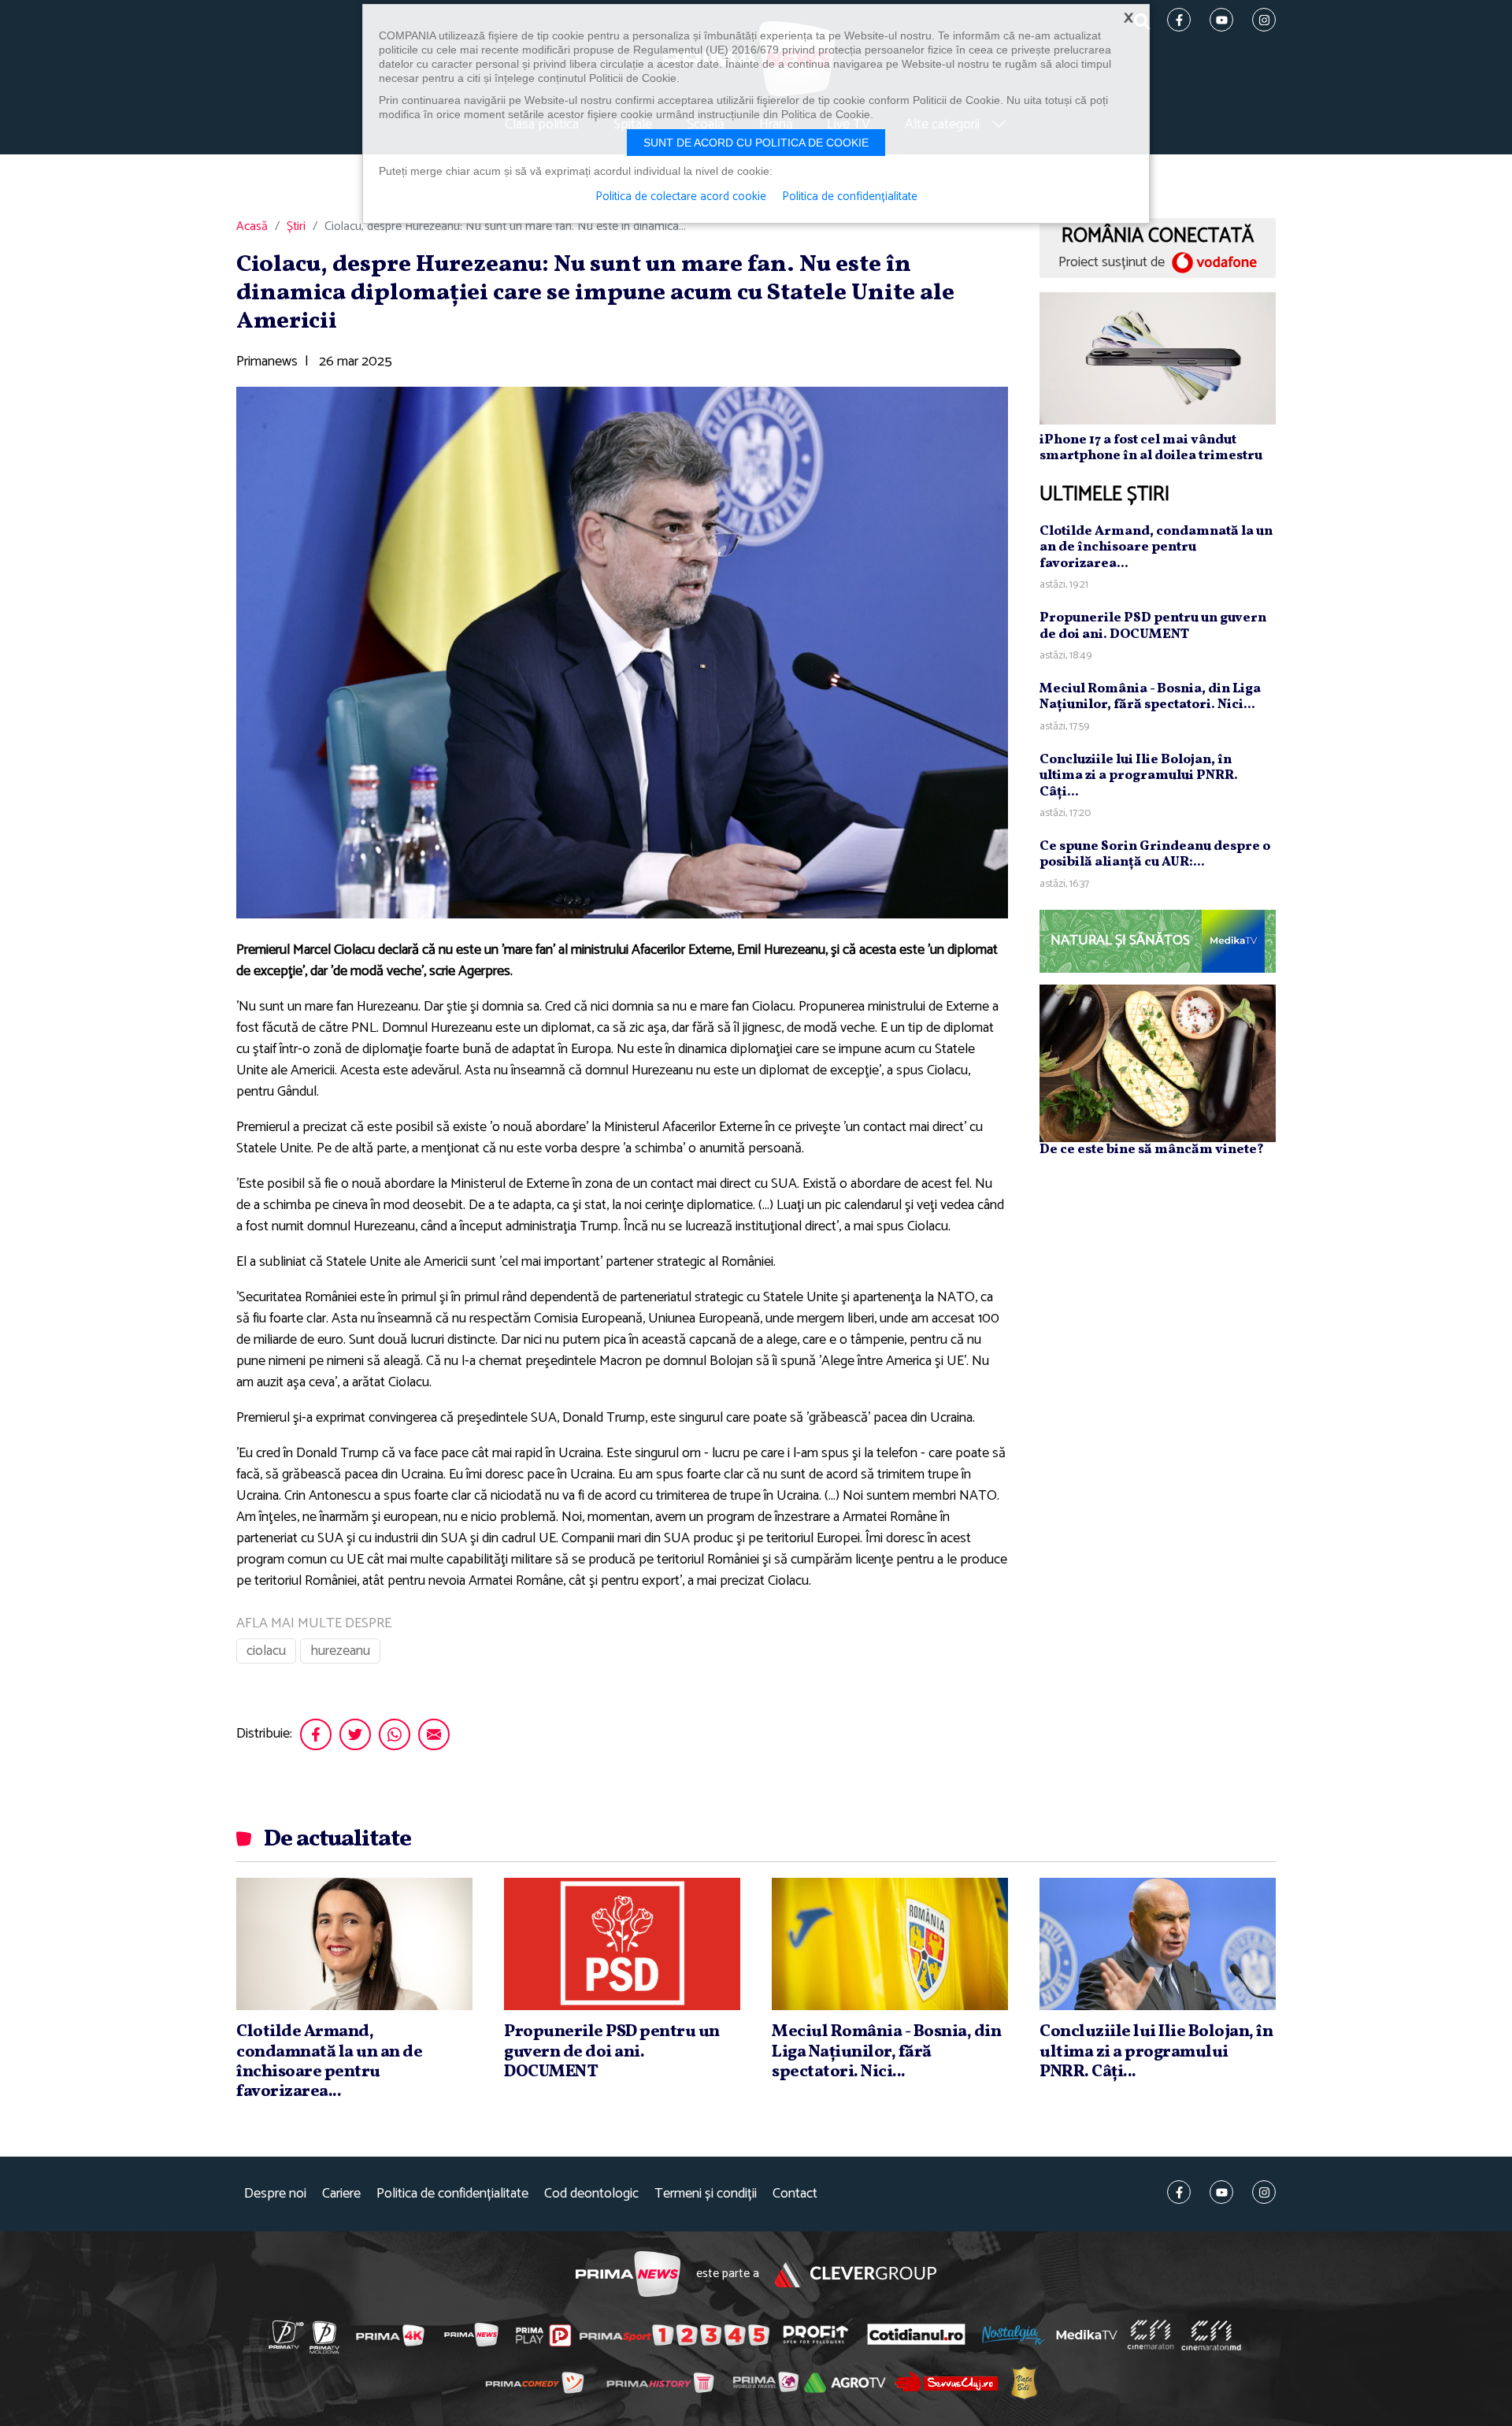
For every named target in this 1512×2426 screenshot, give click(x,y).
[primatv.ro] (287, 2335)
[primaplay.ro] (543, 2335)
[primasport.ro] (674, 2335)
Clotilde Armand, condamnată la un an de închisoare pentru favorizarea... (1156, 547)
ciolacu (266, 1651)
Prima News (628, 2274)
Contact (795, 2194)
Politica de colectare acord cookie (681, 197)
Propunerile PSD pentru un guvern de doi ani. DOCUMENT (1153, 626)
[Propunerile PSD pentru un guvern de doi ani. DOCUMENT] (622, 1944)
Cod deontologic (591, 2194)
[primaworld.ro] (766, 2382)
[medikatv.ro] (1087, 2335)
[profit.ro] (816, 2334)
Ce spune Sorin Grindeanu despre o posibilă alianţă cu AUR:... (1155, 854)
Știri (296, 227)
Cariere (341, 2194)
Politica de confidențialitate (452, 2194)
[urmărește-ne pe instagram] (1264, 2192)
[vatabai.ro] (1024, 2382)
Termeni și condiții (706, 2194)
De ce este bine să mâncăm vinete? (1152, 1150)
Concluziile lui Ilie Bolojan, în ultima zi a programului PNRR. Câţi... (1139, 776)
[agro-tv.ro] (845, 2383)
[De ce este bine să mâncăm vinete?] (1158, 1063)
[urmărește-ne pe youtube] (1221, 2192)
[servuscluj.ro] (947, 2381)
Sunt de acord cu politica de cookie (756, 143)
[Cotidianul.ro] (916, 2335)
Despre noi (275, 2194)
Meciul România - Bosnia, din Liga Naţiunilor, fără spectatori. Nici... (1150, 697)
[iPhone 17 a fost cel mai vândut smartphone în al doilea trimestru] (1158, 358)
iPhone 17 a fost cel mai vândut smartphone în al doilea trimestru (1151, 448)
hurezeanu (340, 1651)
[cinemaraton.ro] (1151, 2335)
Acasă (252, 227)
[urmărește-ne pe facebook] (1179, 2192)
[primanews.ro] (472, 2335)
